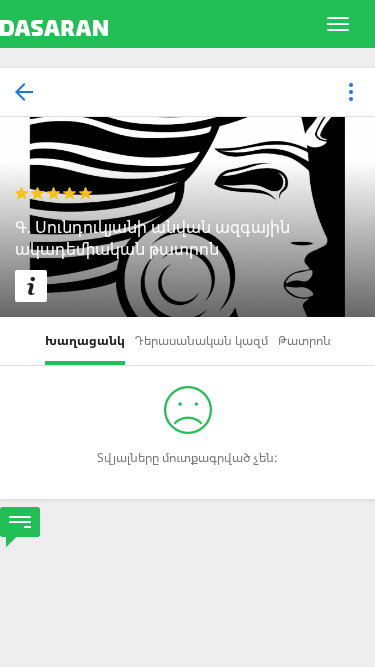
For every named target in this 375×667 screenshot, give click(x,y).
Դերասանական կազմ (201, 340)
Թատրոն (304, 340)
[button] (351, 93)
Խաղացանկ (85, 340)
